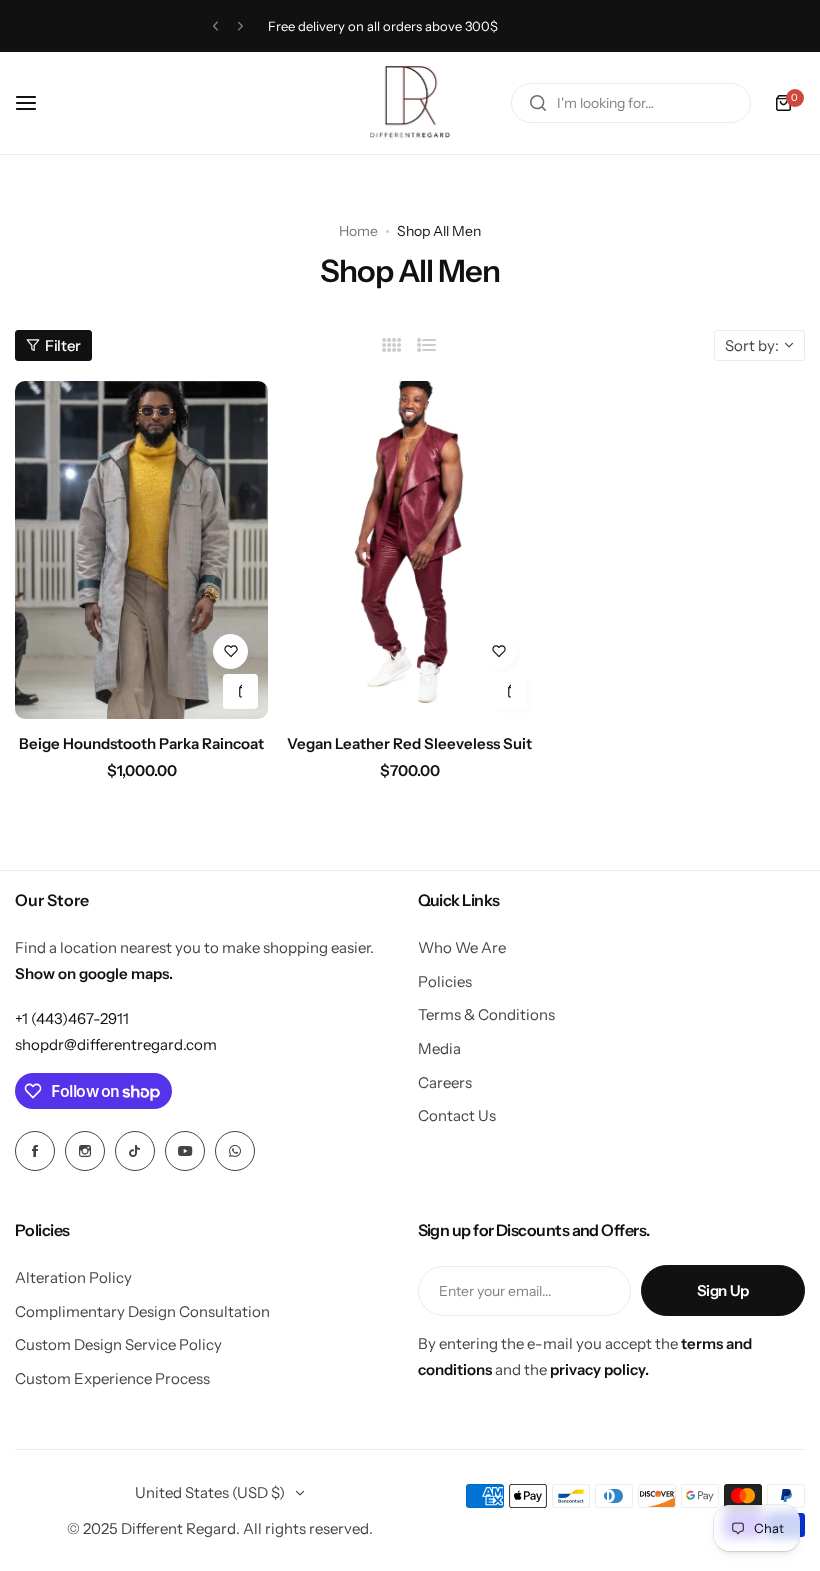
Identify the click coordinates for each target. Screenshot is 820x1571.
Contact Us (457, 1115)
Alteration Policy (73, 1277)
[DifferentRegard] (410, 103)
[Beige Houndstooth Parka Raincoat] (141, 550)
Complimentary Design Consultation (142, 1311)
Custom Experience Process (112, 1378)
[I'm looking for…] (538, 103)
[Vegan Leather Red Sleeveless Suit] (409, 550)
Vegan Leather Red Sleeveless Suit (409, 743)
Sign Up (723, 1290)
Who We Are (462, 947)
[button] (215, 26)
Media (439, 1048)
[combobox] (631, 103)
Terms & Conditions (486, 1014)
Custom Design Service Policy (118, 1344)
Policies (445, 981)
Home (358, 231)
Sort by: (752, 345)
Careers (445, 1082)
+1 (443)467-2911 (72, 1018)
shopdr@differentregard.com (116, 1044)
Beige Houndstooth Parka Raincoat (141, 743)
